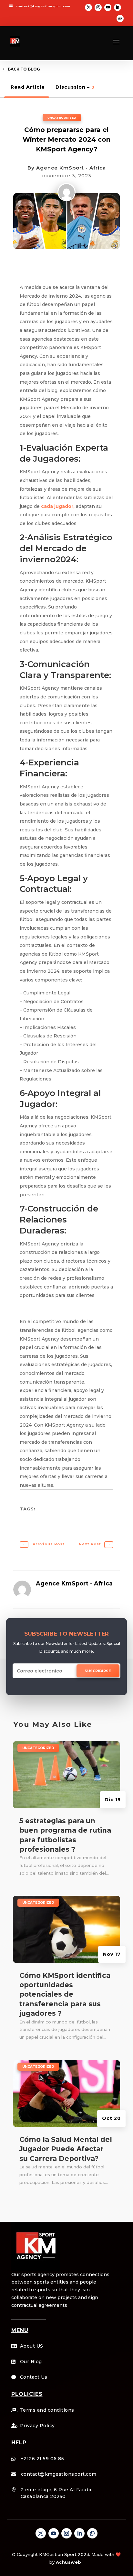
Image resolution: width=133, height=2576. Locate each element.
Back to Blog (24, 69)
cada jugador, (58, 506)
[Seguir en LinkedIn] (118, 7)
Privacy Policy (37, 2426)
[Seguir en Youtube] (108, 7)
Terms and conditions (47, 2410)
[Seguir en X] (88, 7)
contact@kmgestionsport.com (43, 6)
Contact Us (34, 2377)
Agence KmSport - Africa (71, 168)
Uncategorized (62, 118)
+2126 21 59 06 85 (42, 2459)
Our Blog (31, 2362)
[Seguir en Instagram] (98, 7)
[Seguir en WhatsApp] (120, 18)
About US (32, 2346)
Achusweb (69, 2562)
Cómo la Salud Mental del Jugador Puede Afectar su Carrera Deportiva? (66, 2149)
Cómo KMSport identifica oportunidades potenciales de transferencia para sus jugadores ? (65, 1995)
